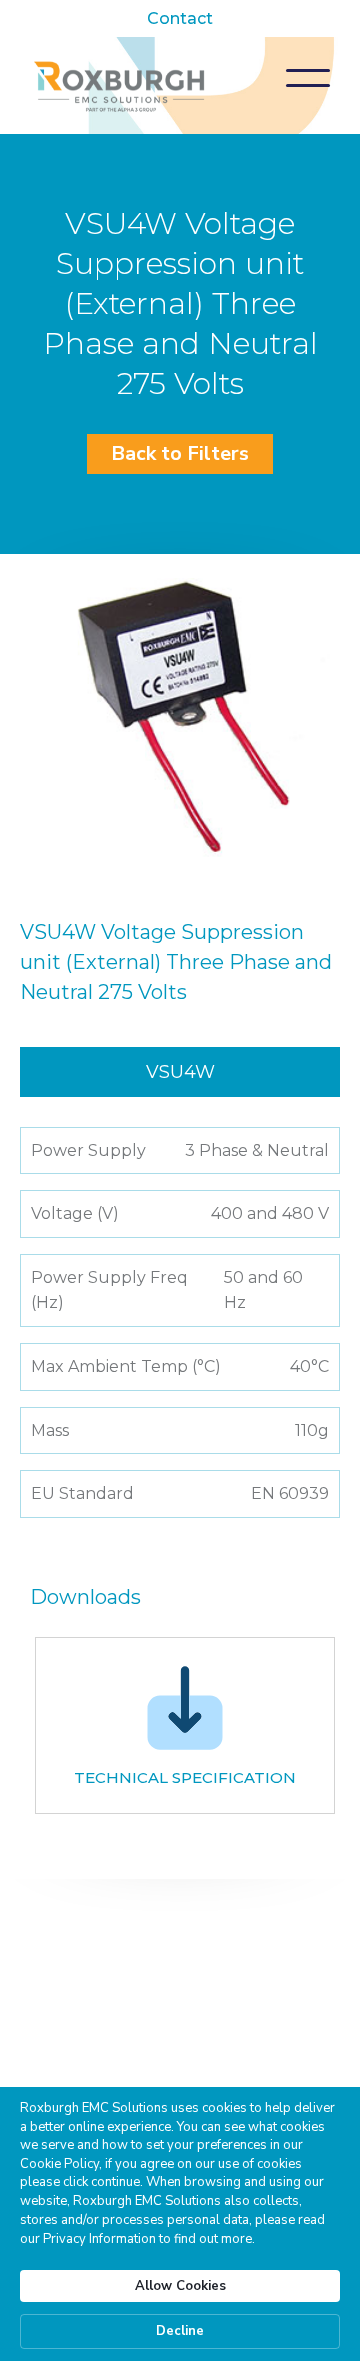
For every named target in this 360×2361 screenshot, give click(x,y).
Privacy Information (99, 2239)
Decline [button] (180, 2331)
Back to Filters (180, 453)
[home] (120, 85)
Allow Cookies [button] (180, 2286)
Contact (180, 18)
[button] (308, 78)
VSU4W (180, 1072)
